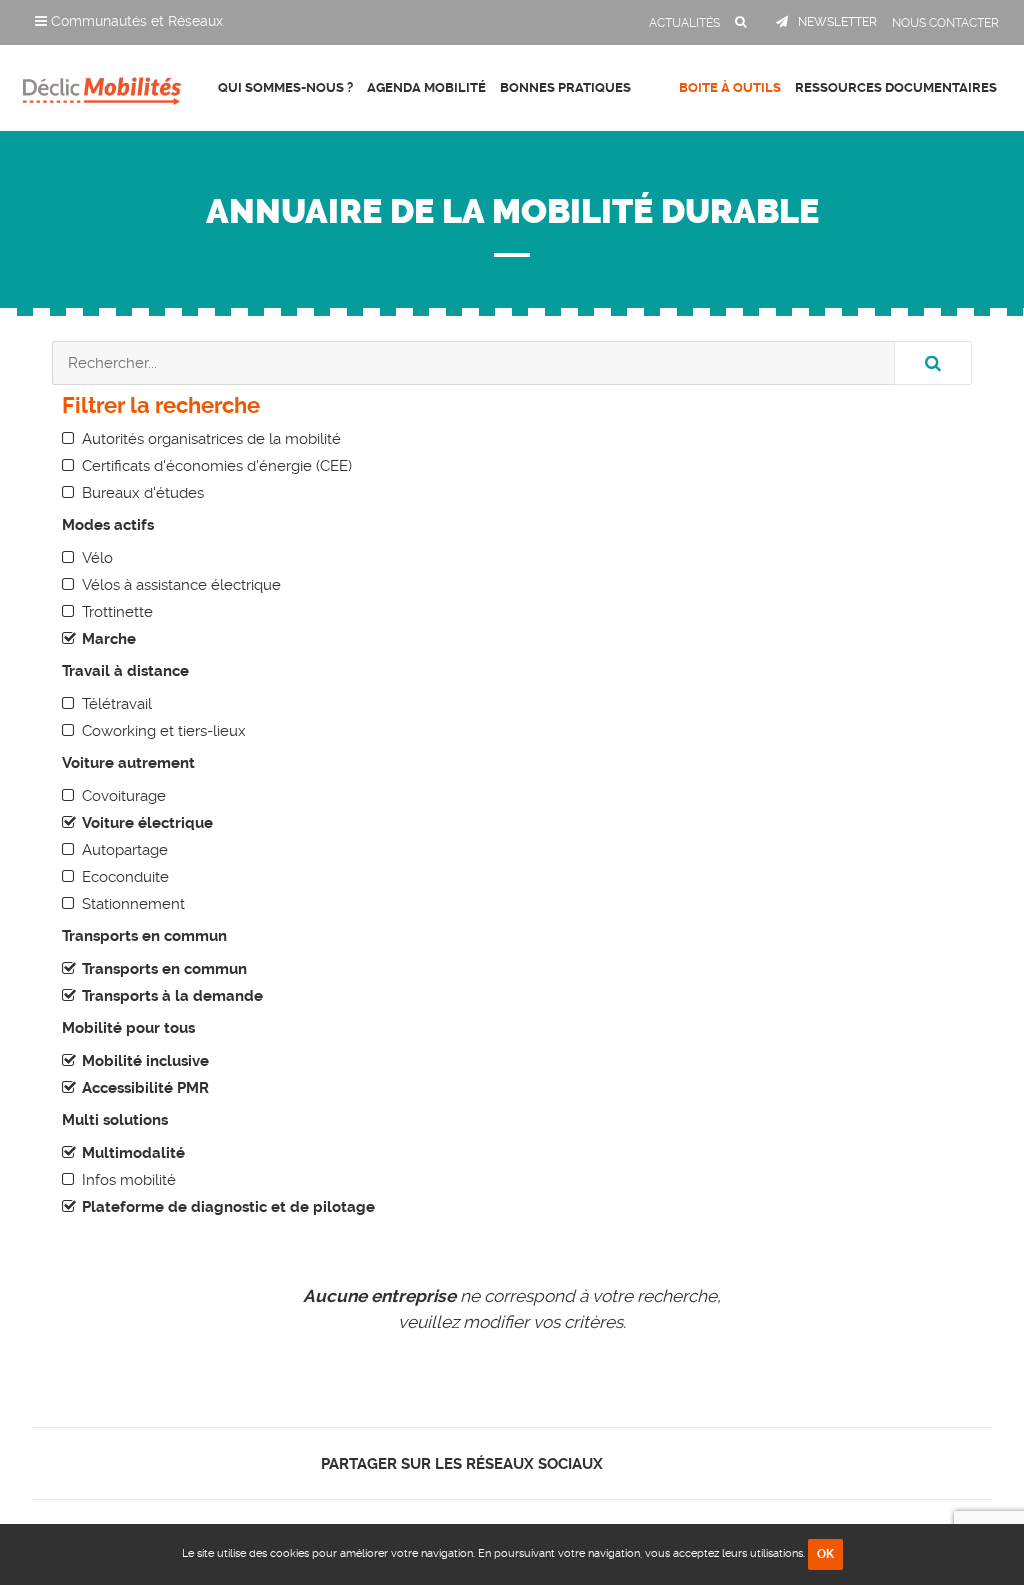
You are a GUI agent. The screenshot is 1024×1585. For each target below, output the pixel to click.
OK (825, 1554)
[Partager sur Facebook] (629, 1463)
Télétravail (117, 704)
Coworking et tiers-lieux (164, 731)
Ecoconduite (125, 877)
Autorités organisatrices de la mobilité (211, 439)
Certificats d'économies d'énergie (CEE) (217, 466)
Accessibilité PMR (145, 1088)
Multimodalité (133, 1153)
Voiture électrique (147, 823)
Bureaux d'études (143, 493)
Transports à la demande (172, 996)
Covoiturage (124, 796)
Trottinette (117, 612)
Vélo (97, 558)
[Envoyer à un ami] (698, 1463)
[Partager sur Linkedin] (663, 1463)
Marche (109, 639)
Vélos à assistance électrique (181, 585)
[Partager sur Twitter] (646, 1463)
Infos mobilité (129, 1180)
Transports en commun (164, 969)
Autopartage (125, 850)
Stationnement (133, 904)
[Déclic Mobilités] (102, 85)
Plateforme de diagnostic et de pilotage (228, 1207)
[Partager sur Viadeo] (681, 1463)
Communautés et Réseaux (135, 21)
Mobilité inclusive (145, 1061)
